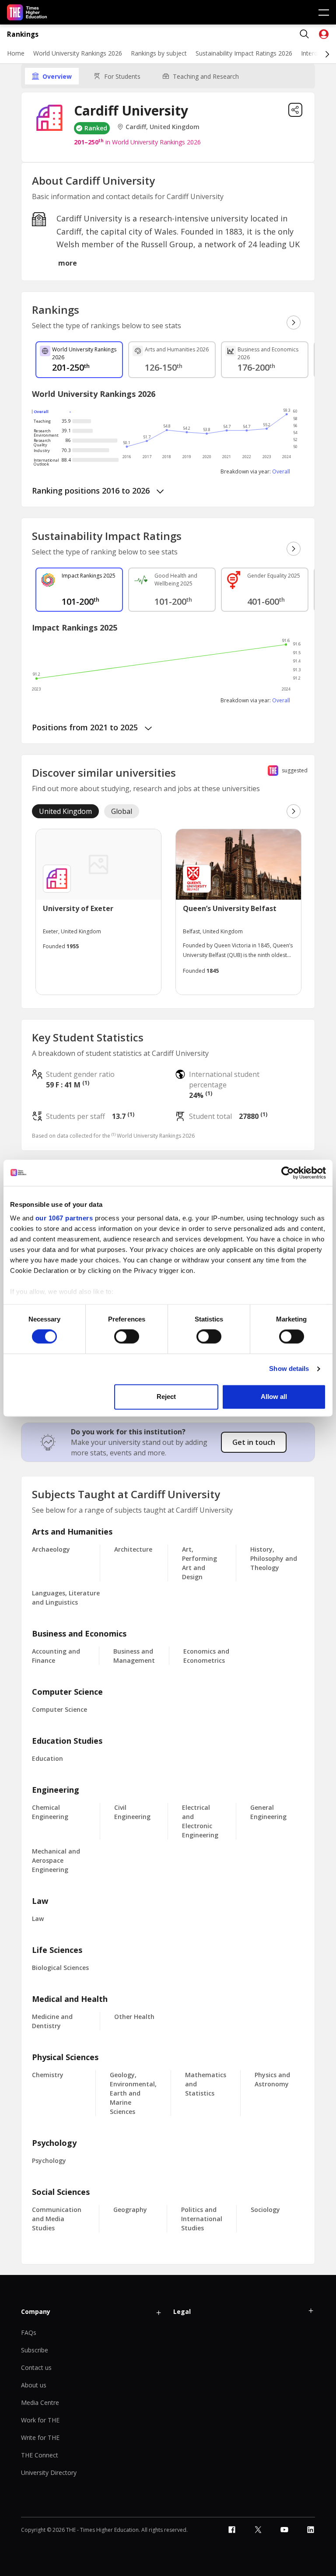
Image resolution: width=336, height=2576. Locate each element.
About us (34, 2385)
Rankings (23, 34)
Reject (166, 1397)
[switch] (127, 1337)
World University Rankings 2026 (78, 53)
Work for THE (40, 2420)
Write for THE (40, 2438)
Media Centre (40, 2403)
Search (304, 34)
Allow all (274, 1397)
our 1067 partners (64, 1218)
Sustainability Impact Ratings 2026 (244, 53)
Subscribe (35, 2350)
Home (16, 53)
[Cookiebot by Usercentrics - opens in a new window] (288, 1173)
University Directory (49, 2473)
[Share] (295, 110)
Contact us (36, 2367)
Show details (289, 1369)
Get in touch (254, 1442)
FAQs (29, 2332)
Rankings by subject (159, 53)
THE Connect (40, 2455)
